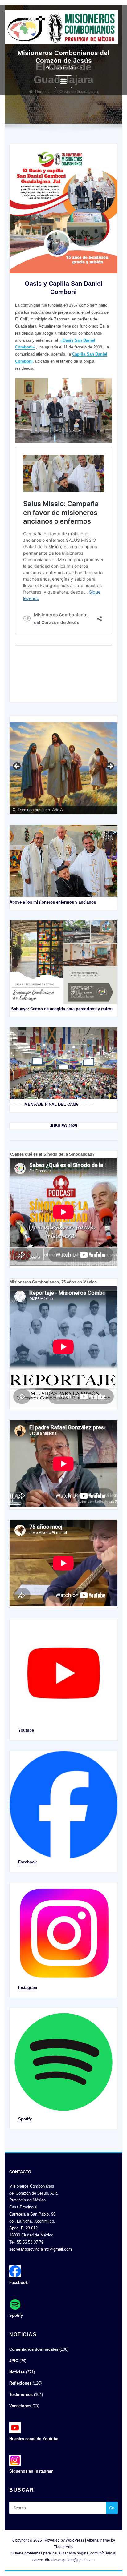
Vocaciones (20, 2406)
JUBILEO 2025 (63, 1126)
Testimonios (21, 2395)
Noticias (17, 2372)
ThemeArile (64, 2547)
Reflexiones (20, 2383)
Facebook (27, 1862)
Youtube (26, 1730)
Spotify (25, 2119)
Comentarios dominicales (34, 2349)
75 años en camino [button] (17, 767)
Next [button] (110, 767)
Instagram (28, 1988)
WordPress (75, 2540)
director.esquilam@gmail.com (70, 2560)
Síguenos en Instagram (31, 2471)
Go (112, 2508)
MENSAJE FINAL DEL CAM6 (51, 1104)
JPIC (14, 2361)
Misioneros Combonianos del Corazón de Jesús (63, 57)
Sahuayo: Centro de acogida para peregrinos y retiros (62, 1009)
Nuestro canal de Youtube (34, 2439)
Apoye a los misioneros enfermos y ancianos (53, 902)
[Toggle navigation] (63, 82)
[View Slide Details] (63, 768)
